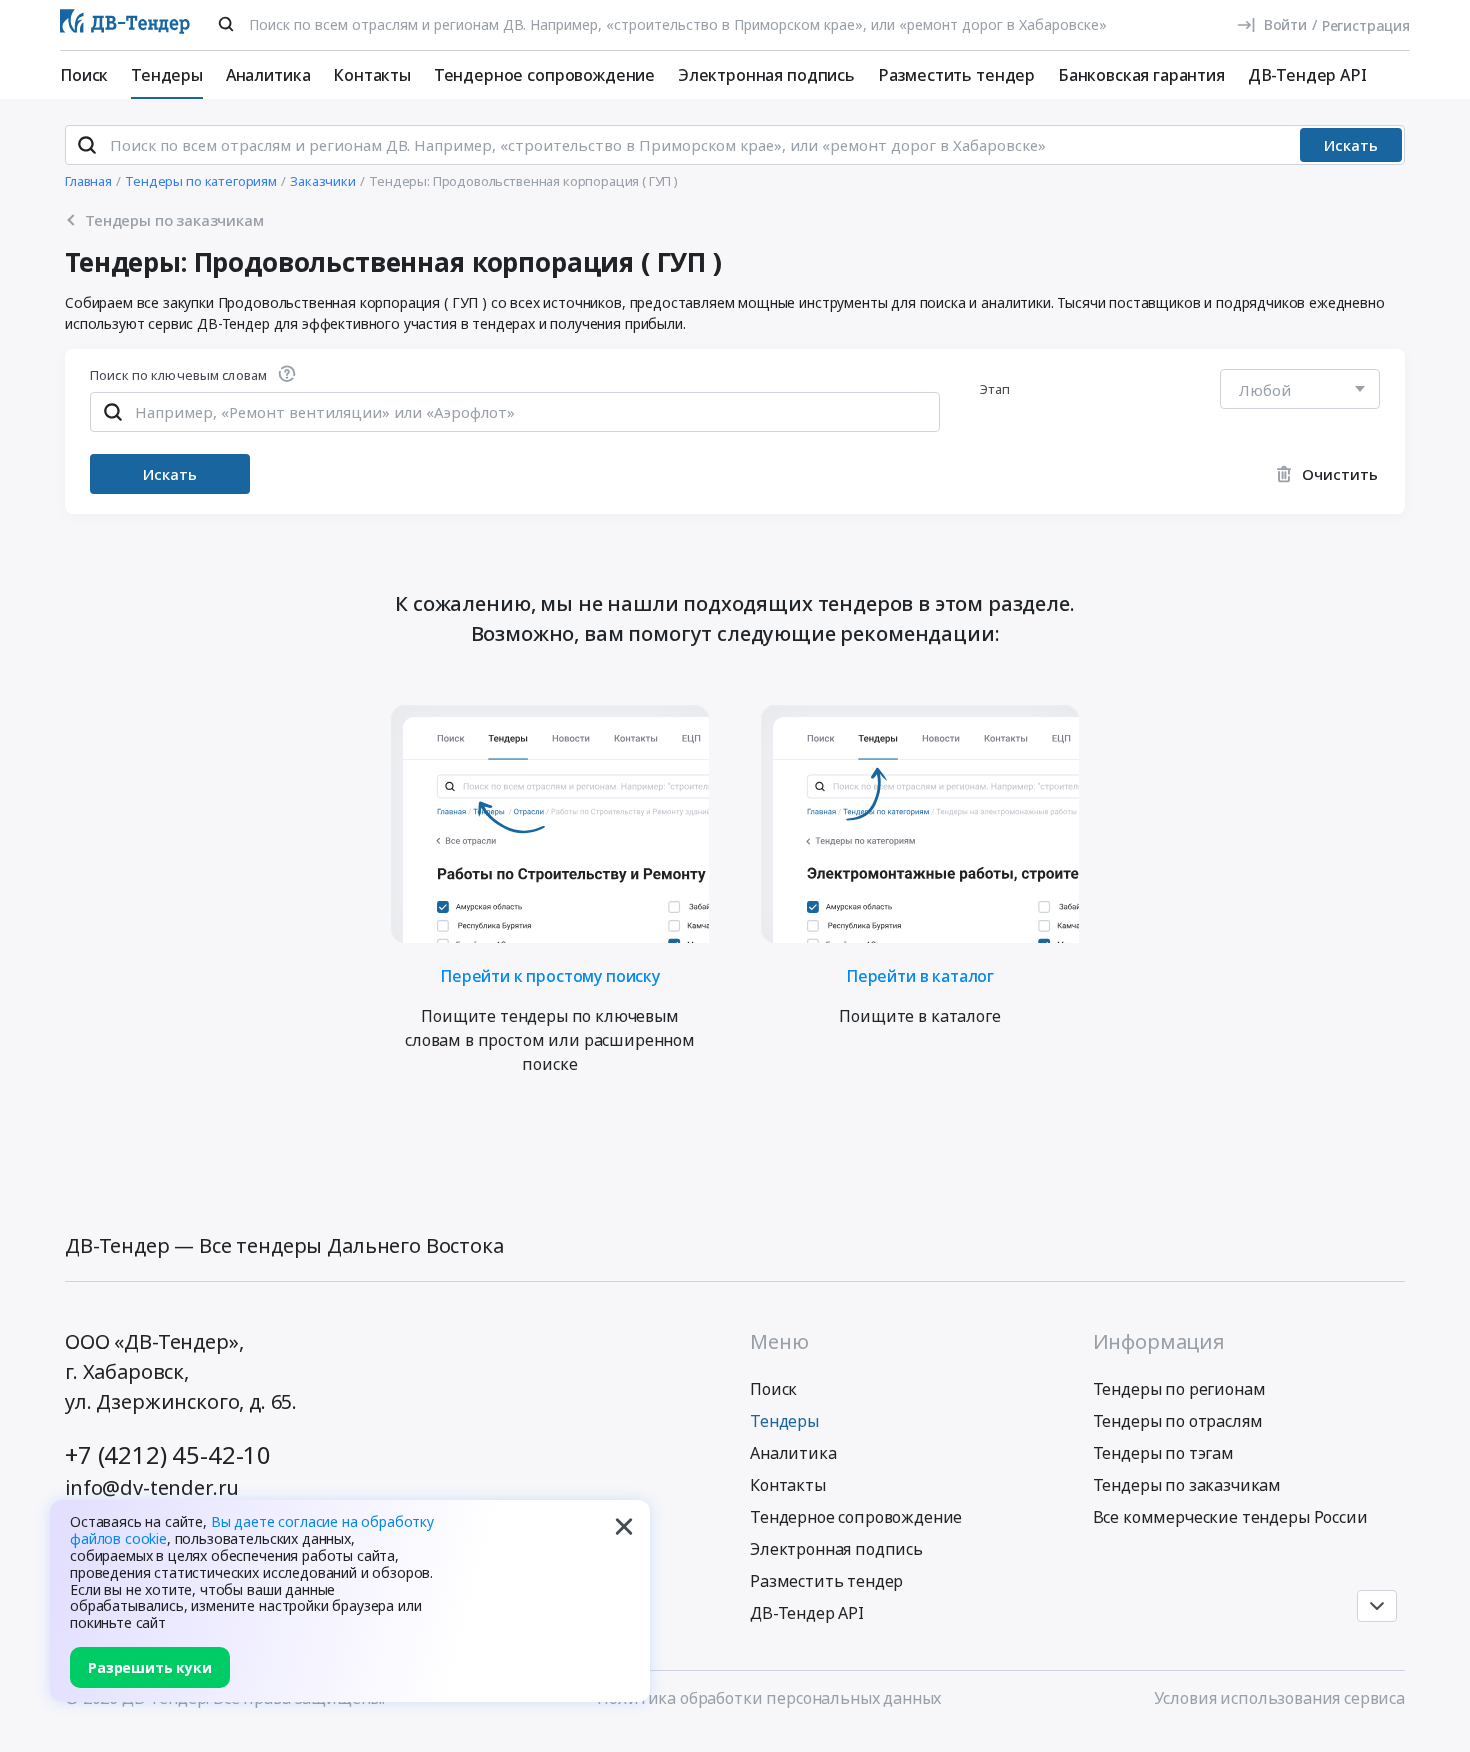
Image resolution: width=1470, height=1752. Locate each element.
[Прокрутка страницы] (1377, 1606)
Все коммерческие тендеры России (1230, 1517)
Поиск (84, 75)
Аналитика (268, 75)
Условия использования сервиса (1279, 1698)
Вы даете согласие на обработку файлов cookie (252, 1530)
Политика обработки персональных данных (769, 1698)
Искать (1351, 145)
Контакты (372, 75)
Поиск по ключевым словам (178, 376)
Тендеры (167, 75)
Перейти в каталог (920, 974)
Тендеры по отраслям (1178, 1421)
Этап (995, 389)
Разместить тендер (956, 75)
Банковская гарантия (1141, 75)
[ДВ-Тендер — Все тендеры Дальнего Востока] (125, 25)
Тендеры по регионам (1179, 1389)
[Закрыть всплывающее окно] (624, 1526)
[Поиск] (226, 24)
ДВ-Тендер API (1307, 75)
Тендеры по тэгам (1163, 1453)
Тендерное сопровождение (544, 75)
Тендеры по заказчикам (1187, 1485)
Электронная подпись (766, 75)
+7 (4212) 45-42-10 (168, 1454)
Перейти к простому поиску (550, 974)
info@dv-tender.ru (152, 1487)
